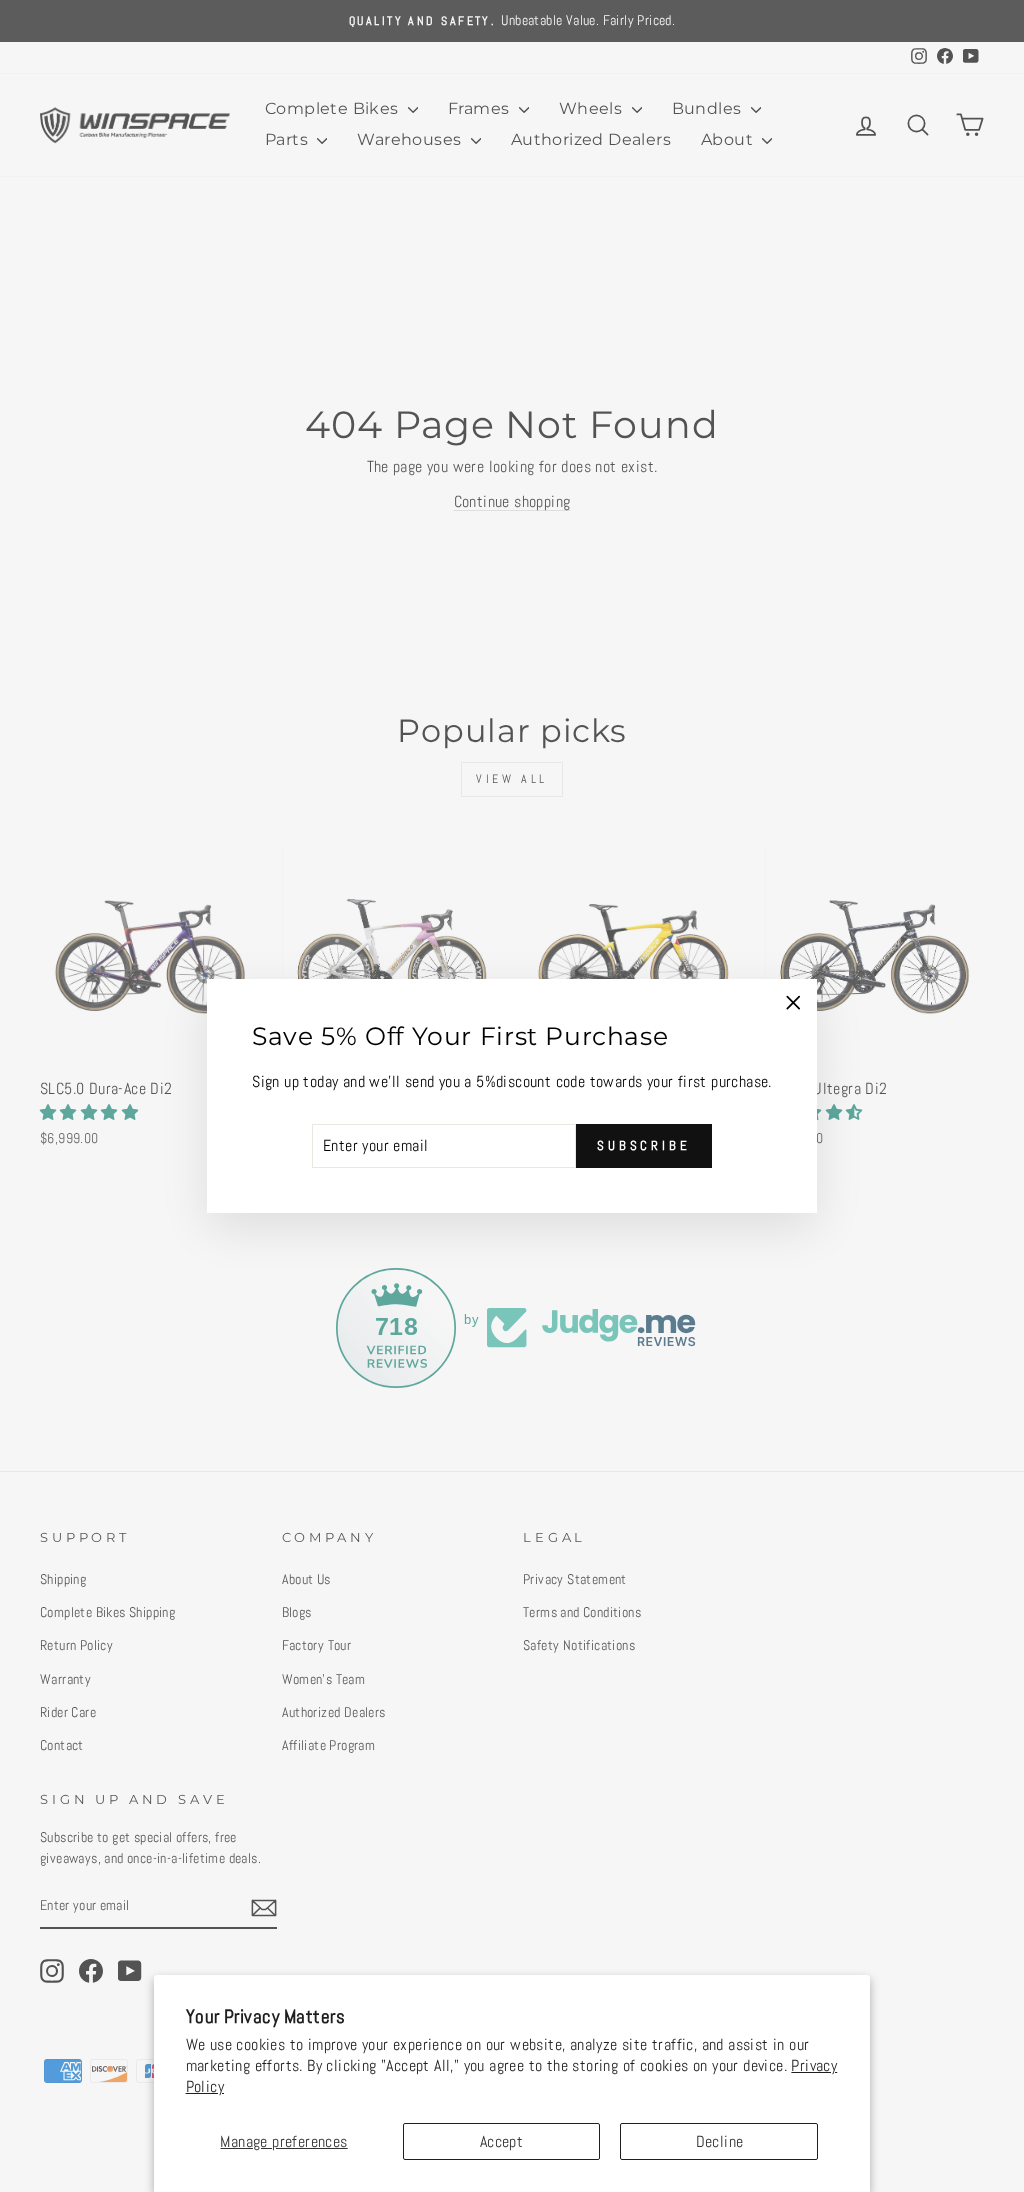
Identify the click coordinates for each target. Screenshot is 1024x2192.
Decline (720, 2141)
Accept (501, 2141)
